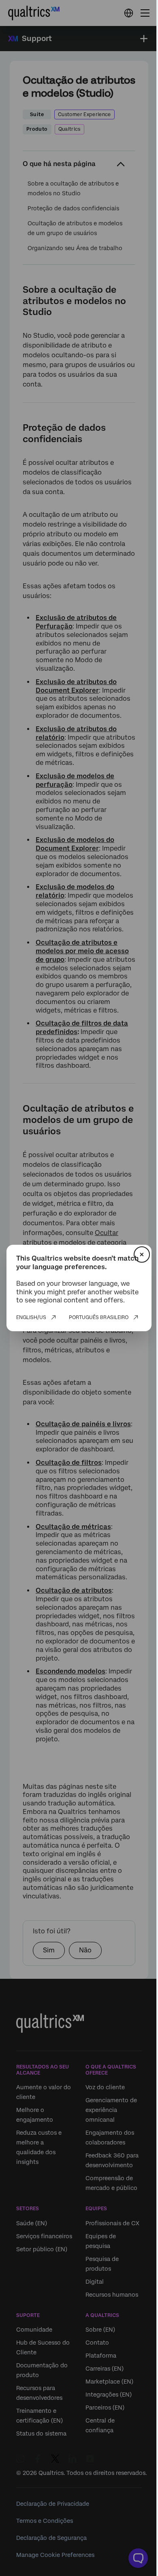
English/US (31, 1317)
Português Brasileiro (99, 1317)
